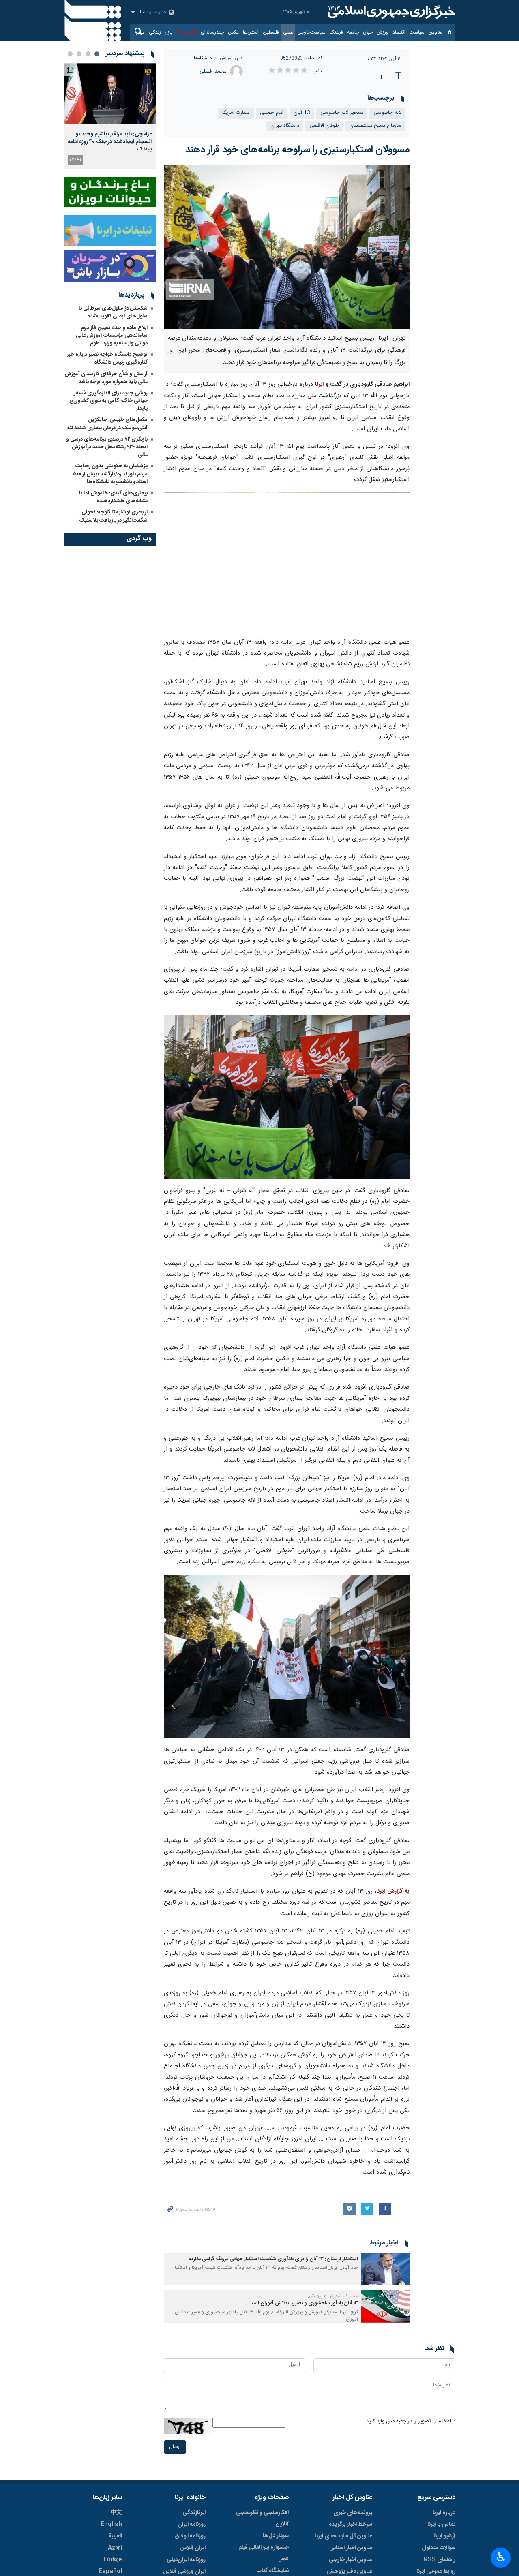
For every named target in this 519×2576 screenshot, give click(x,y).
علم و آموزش (231, 58)
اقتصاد (399, 32)
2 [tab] (88, 54)
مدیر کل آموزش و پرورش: (333, 2296)
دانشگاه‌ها (203, 58)
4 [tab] (70, 54)
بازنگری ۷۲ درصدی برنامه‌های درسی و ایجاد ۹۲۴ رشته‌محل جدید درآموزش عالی (107, 447)
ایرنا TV (184, 32)
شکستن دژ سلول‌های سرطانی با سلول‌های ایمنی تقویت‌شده (113, 312)
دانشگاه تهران (285, 126)
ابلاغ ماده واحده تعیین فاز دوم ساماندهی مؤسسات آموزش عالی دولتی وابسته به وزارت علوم (112, 336)
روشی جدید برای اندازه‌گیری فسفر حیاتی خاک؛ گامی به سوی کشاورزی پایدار (108, 401)
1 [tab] (97, 54)
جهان (368, 32)
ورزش (383, 32)
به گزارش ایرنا (393, 1891)
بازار (169, 32)
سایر (140, 32)
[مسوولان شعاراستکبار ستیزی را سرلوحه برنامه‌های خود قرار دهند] (287, 562)
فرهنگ (336, 32)
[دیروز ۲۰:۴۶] (110, 94)
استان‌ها (251, 32)
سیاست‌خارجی (311, 32)
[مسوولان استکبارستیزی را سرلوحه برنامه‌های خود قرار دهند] (287, 247)
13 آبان (302, 113)
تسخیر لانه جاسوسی (342, 113)
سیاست (417, 32)
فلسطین (271, 32)
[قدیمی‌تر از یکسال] (385, 2269)
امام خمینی (272, 113)
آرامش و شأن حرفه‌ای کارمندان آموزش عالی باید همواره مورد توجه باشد (106, 378)
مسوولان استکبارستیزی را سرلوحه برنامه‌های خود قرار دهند (297, 150)
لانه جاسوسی (387, 113)
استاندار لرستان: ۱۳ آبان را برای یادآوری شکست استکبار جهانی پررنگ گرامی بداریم (273, 2259)
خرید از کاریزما (227, 2408)
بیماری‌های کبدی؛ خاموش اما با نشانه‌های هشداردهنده (113, 497)
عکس (233, 32)
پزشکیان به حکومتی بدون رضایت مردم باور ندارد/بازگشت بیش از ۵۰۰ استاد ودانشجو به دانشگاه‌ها (110, 474)
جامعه (353, 32)
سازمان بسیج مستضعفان (375, 126)
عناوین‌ (435, 32)
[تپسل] (172, 2349)
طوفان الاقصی (324, 126)
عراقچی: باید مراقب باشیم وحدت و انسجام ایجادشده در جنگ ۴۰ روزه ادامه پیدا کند (110, 142)
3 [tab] (79, 54)
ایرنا (390, 12)
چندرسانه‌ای (212, 32)
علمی (288, 32)
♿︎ (501, 2557)
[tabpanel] (110, 116)
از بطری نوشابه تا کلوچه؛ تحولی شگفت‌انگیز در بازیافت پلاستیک (113, 516)
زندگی (155, 32)
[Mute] (308, 2412)
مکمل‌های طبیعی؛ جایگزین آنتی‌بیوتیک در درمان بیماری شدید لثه (107, 424)
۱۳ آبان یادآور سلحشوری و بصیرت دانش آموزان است (303, 2303)
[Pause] (296, 2412)
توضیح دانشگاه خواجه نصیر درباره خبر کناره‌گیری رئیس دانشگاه (107, 358)
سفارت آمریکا (236, 113)
